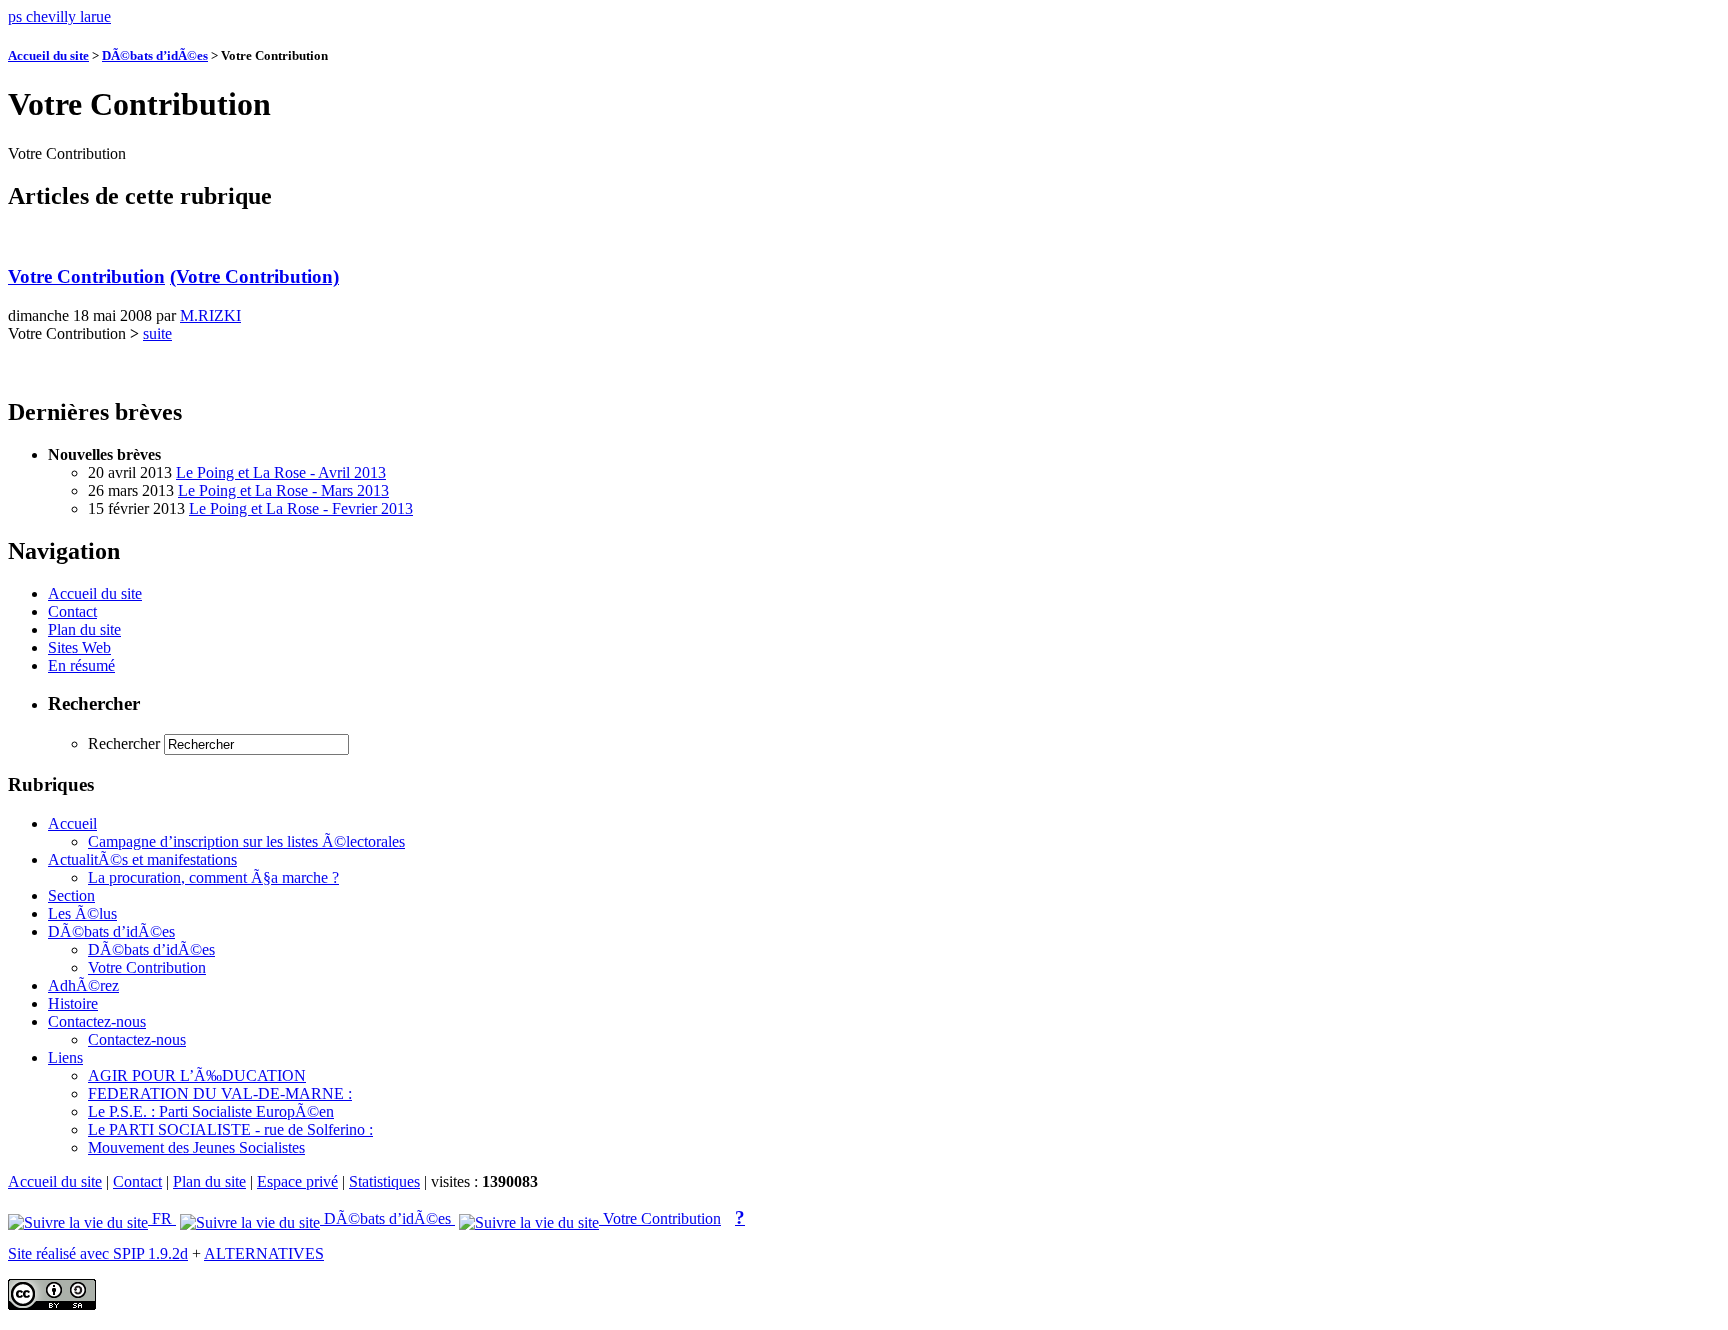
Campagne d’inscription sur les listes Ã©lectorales (246, 841)
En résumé (81, 665)
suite (157, 333)
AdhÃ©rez (83, 985)
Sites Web (79, 647)
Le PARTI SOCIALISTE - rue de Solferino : (230, 1129)
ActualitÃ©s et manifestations (142, 859)
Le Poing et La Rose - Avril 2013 (281, 472)
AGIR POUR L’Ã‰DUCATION (197, 1075)
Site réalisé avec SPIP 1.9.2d (98, 1253)
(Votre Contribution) (254, 276)
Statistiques (384, 1181)
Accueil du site (48, 55)
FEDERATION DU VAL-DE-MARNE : (220, 1093)
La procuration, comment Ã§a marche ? (213, 877)
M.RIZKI (210, 315)
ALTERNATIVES (264, 1253)
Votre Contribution (86, 276)
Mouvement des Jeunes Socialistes (196, 1147)
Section (71, 895)
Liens (65, 1057)
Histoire (73, 1003)
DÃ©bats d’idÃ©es (155, 55)
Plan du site (84, 629)
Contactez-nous (97, 1021)
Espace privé (297, 1181)
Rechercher (124, 743)
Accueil (72, 823)
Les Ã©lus (82, 913)
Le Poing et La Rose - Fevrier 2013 (301, 508)
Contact (72, 611)
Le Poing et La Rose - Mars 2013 (283, 490)
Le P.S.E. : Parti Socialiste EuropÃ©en (211, 1111)
